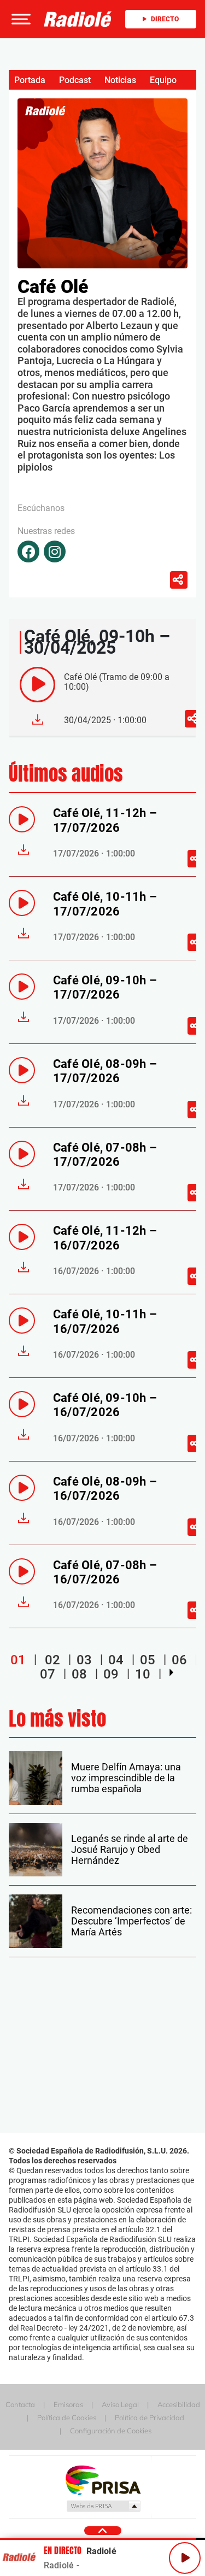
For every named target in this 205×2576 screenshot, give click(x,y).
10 (143, 1674)
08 (79, 1674)
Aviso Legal (120, 2404)
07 (48, 1674)
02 (52, 1660)
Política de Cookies (67, 2417)
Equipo (163, 80)
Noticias (120, 80)
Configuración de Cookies (111, 2431)
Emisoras (68, 2404)
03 (84, 1660)
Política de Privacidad (150, 2417)
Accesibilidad (179, 2404)
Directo (165, 19)
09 (111, 1674)
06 (179, 1660)
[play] (37, 685)
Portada (30, 80)
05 (148, 1660)
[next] (171, 1673)
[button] (20, 19)
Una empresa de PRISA (103, 2480)
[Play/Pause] (185, 2558)
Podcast (75, 80)
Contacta (20, 2404)
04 (116, 1660)
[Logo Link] (78, 19)
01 (18, 1660)
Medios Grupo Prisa (103, 2506)
